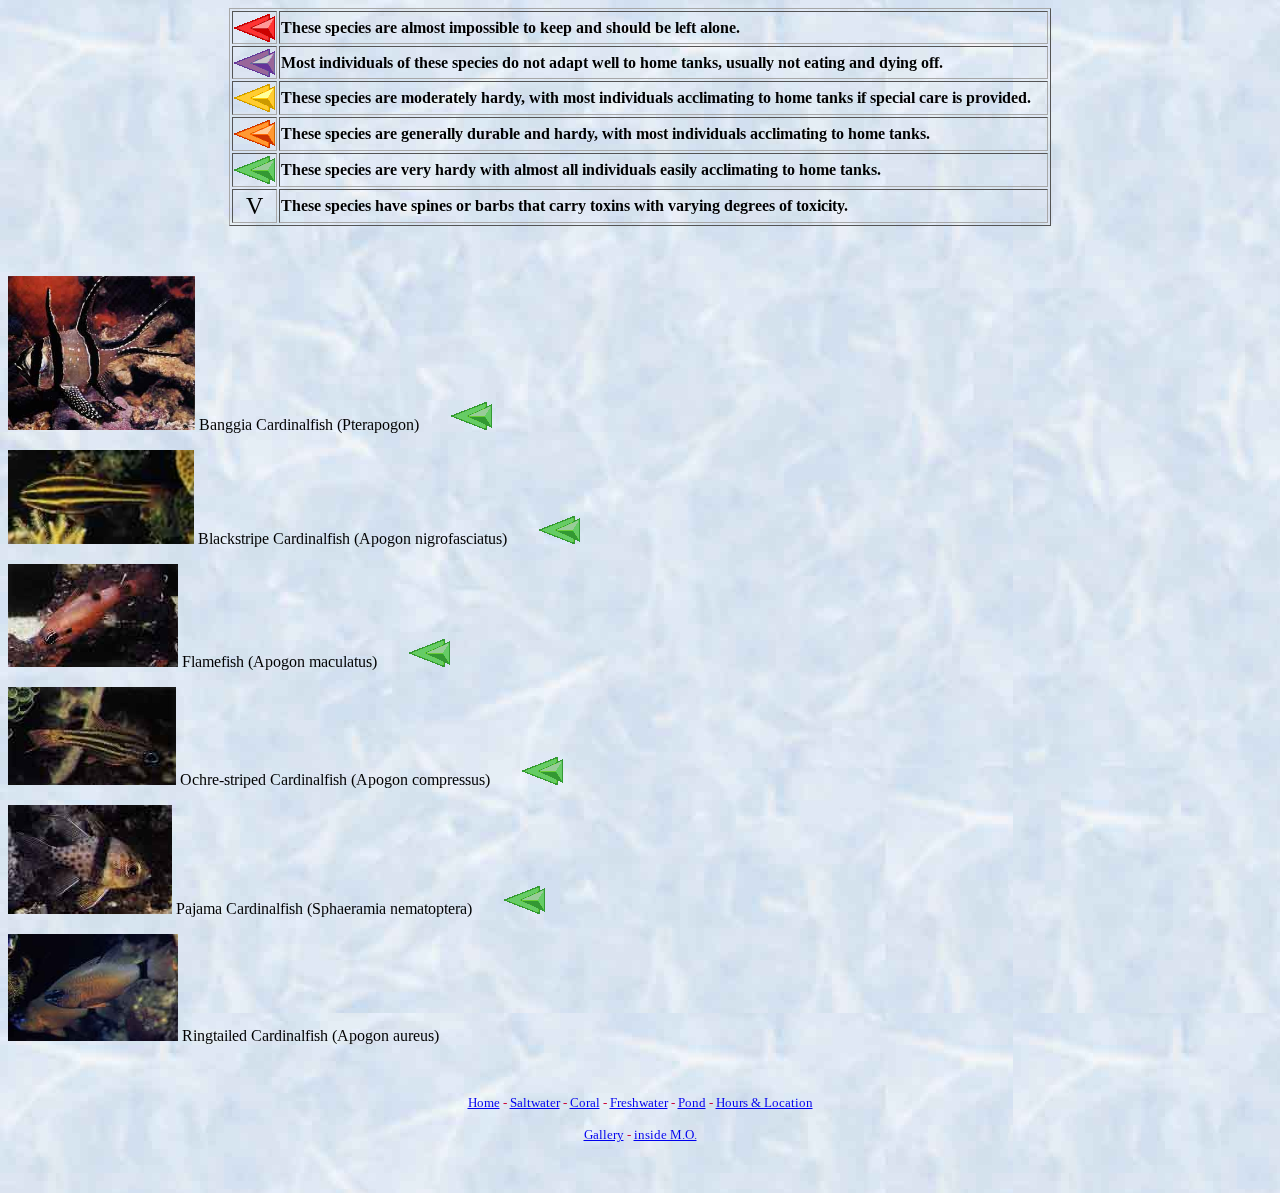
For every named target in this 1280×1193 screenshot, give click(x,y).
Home (484, 1102)
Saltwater (535, 1102)
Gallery (604, 1134)
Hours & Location (764, 1102)
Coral (585, 1102)
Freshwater (639, 1102)
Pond (692, 1102)
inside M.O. (665, 1134)
